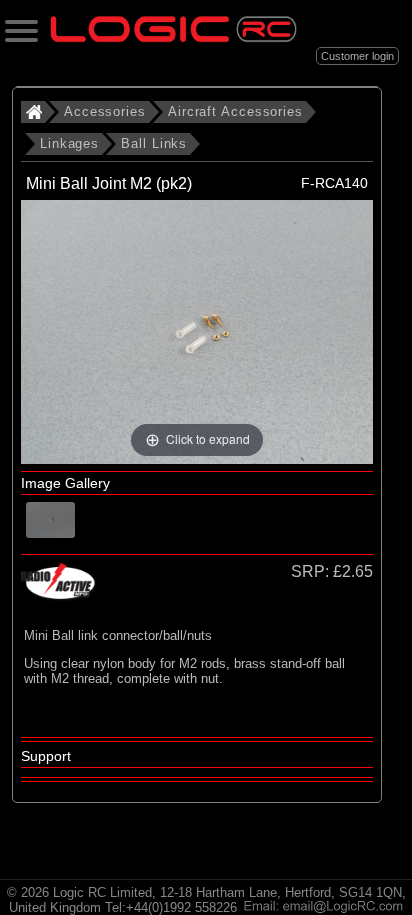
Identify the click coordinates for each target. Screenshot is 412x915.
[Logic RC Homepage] (173, 37)
